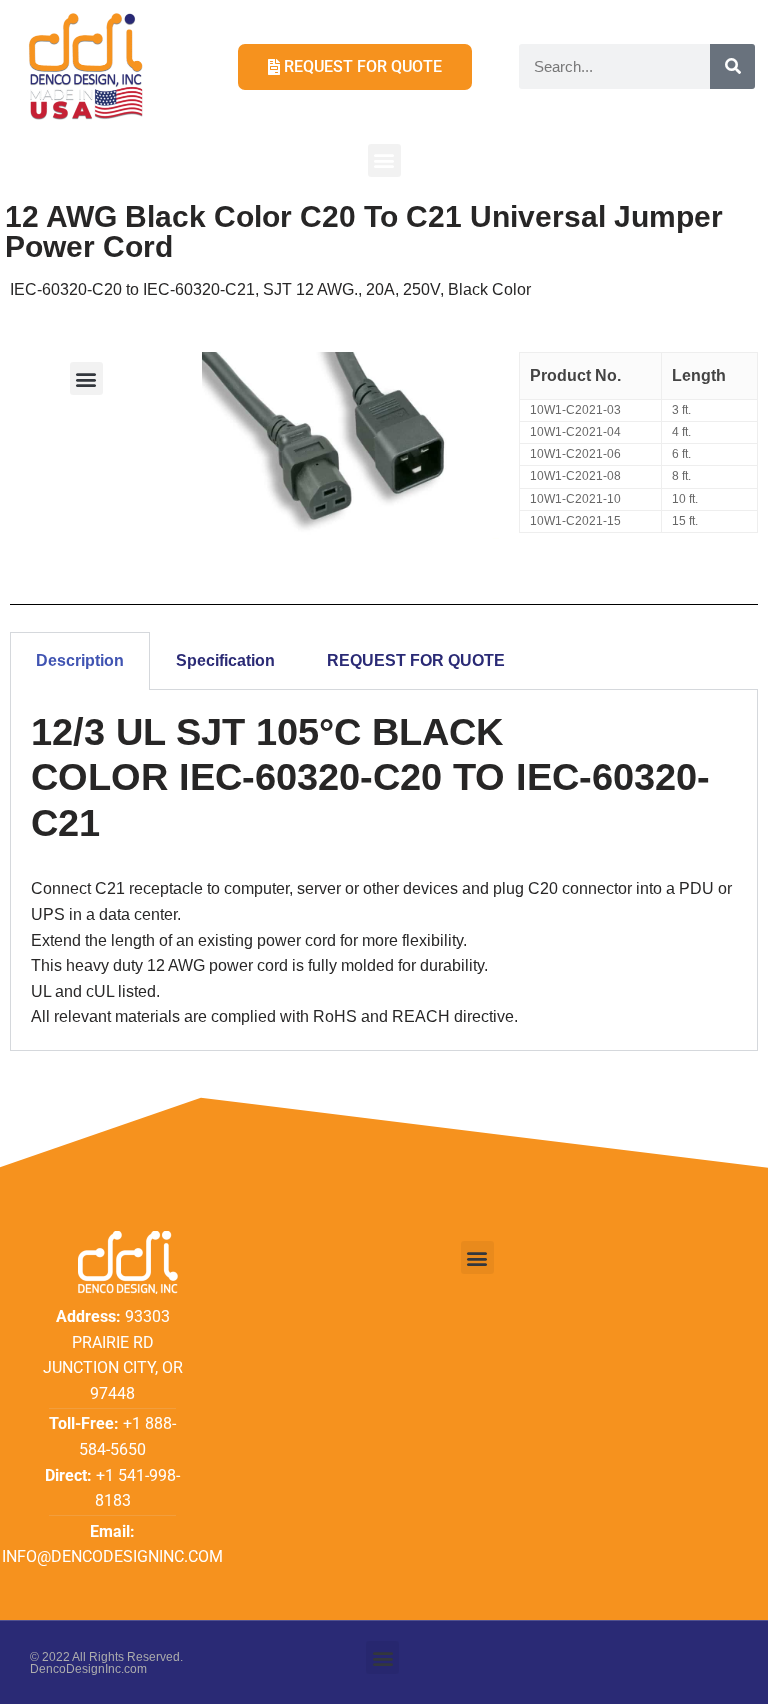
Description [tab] (80, 660)
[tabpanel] (384, 870)
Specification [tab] (225, 660)
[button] (384, 160)
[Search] (732, 66)
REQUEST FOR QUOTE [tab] (416, 660)
